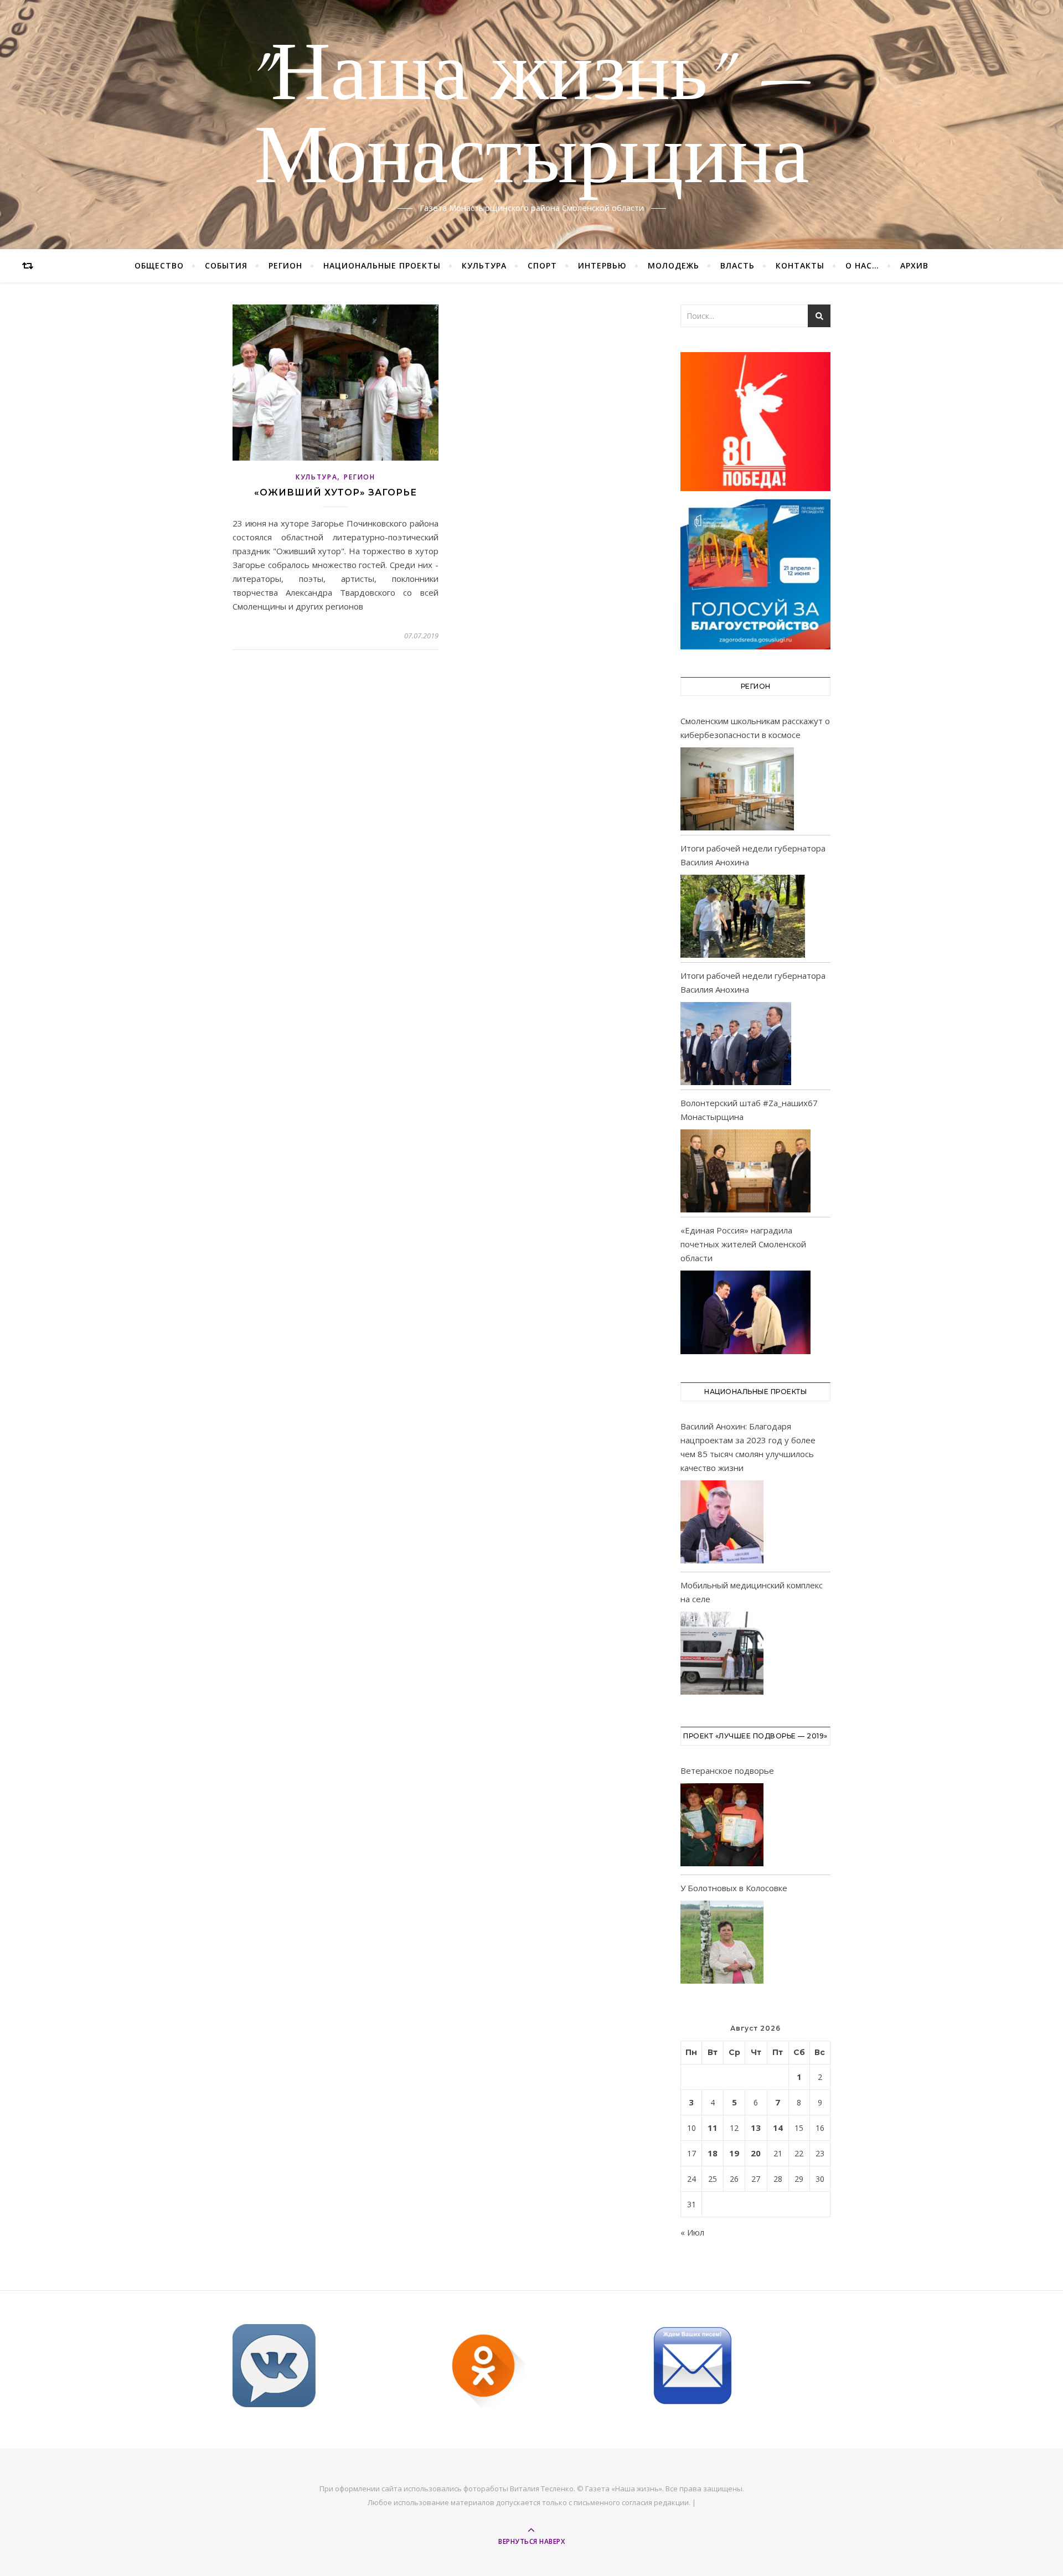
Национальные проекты (382, 265)
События (226, 265)
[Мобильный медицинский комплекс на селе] (722, 1655)
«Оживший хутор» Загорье (336, 492)
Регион (285, 265)
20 (756, 2153)
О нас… (862, 265)
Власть (737, 265)
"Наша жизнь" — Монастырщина (532, 118)
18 (713, 2153)
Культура (484, 265)
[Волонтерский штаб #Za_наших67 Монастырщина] (745, 1171)
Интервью (602, 265)
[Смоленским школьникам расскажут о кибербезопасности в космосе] (737, 789)
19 (734, 2153)
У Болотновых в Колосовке (734, 1888)
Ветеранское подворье (727, 1770)
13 (756, 2128)
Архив (914, 265)
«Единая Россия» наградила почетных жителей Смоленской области (743, 1244)
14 (778, 2128)
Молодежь (674, 265)
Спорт (542, 265)
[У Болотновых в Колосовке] (722, 1944)
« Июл (692, 2232)
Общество (159, 265)
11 (713, 2128)
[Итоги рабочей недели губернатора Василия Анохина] (743, 916)
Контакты (800, 265)
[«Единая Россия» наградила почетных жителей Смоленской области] (745, 1312)
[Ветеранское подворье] (722, 1827)
